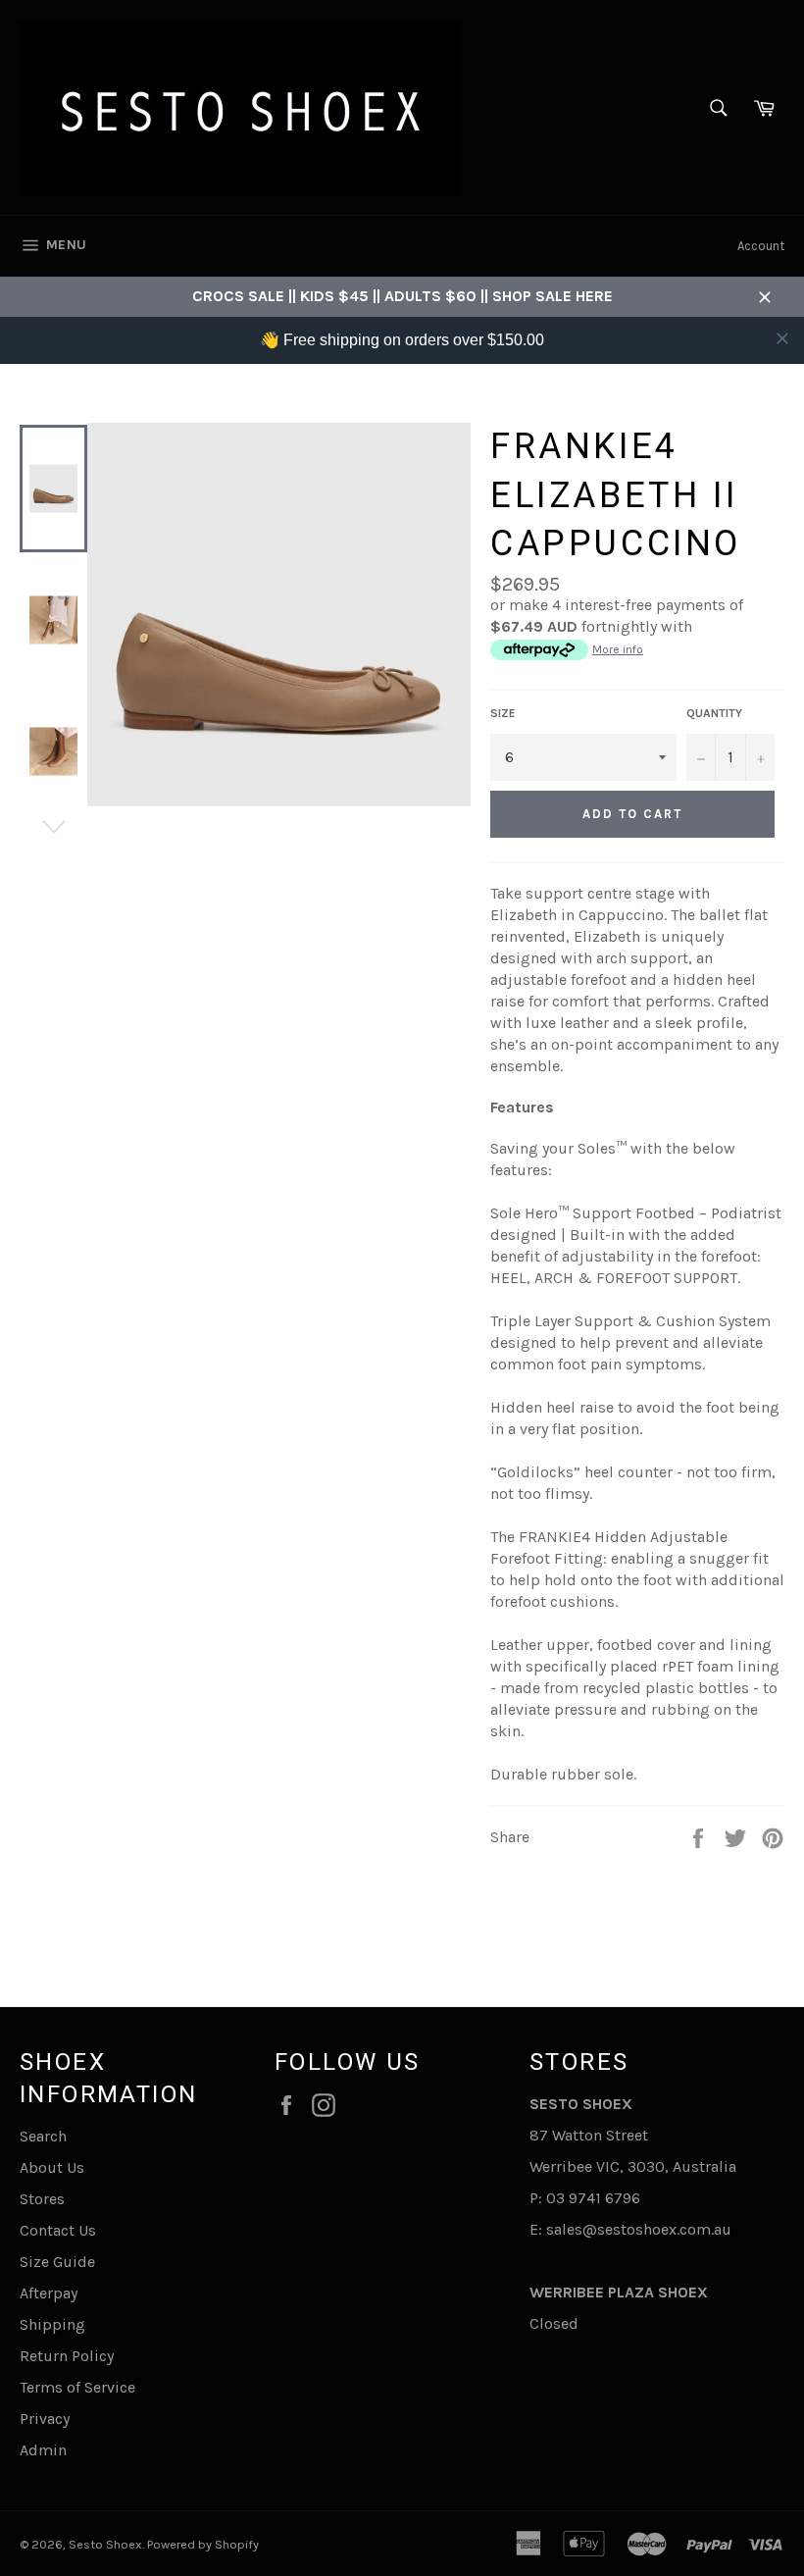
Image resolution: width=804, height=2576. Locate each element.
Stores (42, 2199)
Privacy (45, 2419)
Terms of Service (77, 2387)
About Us (52, 2167)
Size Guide (57, 2262)
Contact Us (58, 2230)
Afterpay (49, 2293)
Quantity (714, 713)
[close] (782, 338)
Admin (43, 2450)
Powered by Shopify (203, 2544)
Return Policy (67, 2356)
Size (503, 713)
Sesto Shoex (105, 2544)
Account (761, 246)
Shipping (52, 2324)
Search (43, 2136)
